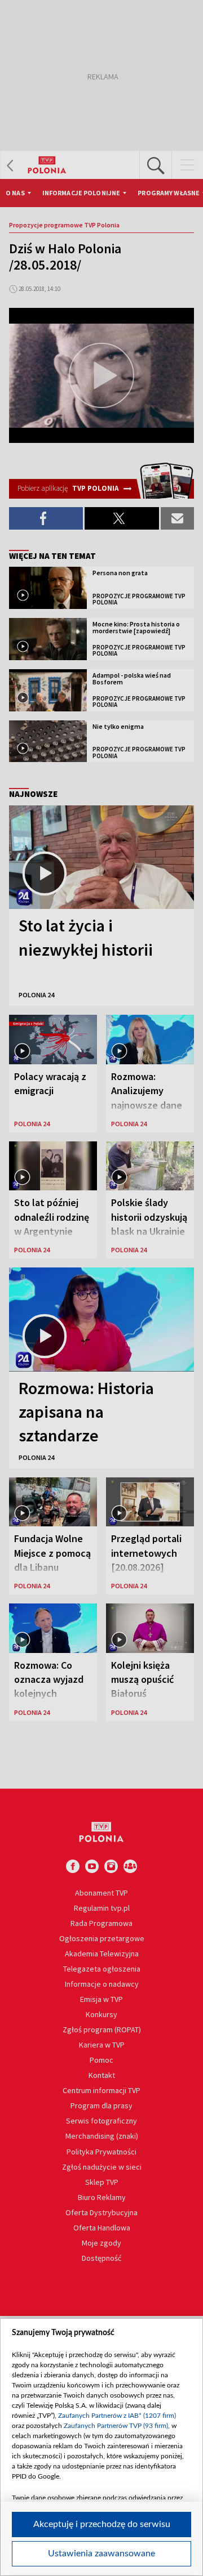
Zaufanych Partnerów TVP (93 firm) (116, 2426)
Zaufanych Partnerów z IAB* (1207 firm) (117, 2416)
